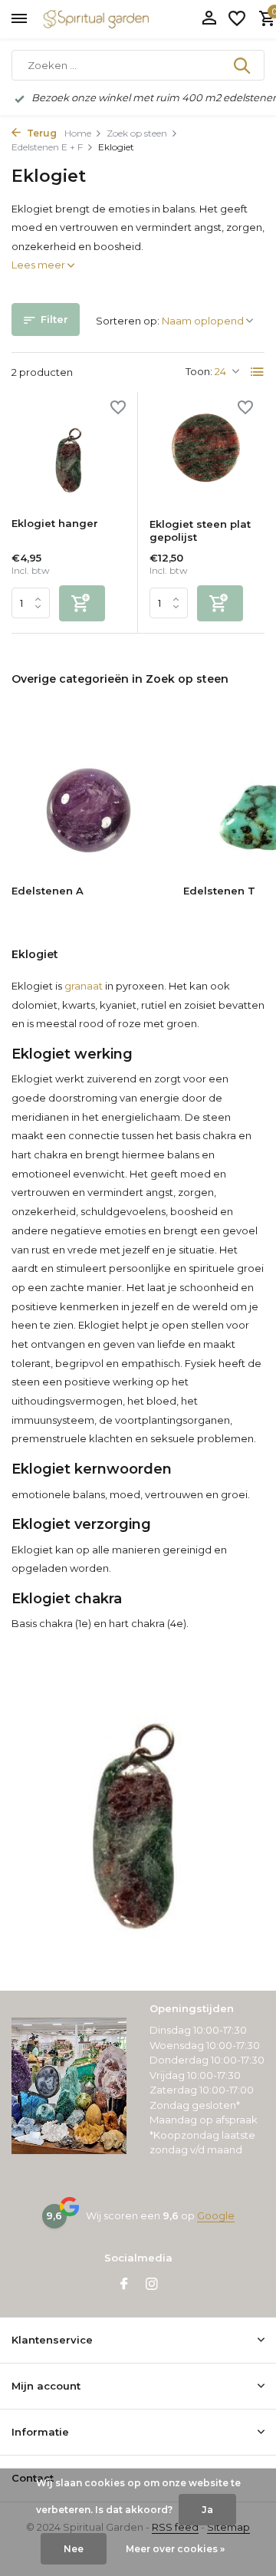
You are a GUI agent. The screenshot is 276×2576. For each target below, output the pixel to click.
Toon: (199, 371)
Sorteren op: (128, 321)
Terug (41, 133)
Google (216, 2215)
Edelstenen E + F (47, 147)
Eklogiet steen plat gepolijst (200, 530)
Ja (207, 2510)
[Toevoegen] (82, 603)
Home (78, 133)
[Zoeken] (243, 65)
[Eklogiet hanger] (69, 455)
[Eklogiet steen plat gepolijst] (207, 455)
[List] (258, 372)
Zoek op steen (137, 133)
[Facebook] (124, 2285)
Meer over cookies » (175, 2549)
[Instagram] (152, 2285)
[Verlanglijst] (237, 19)
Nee (74, 2549)
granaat (84, 986)
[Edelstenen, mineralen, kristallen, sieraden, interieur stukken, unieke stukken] (119, 19)
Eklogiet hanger (55, 523)
